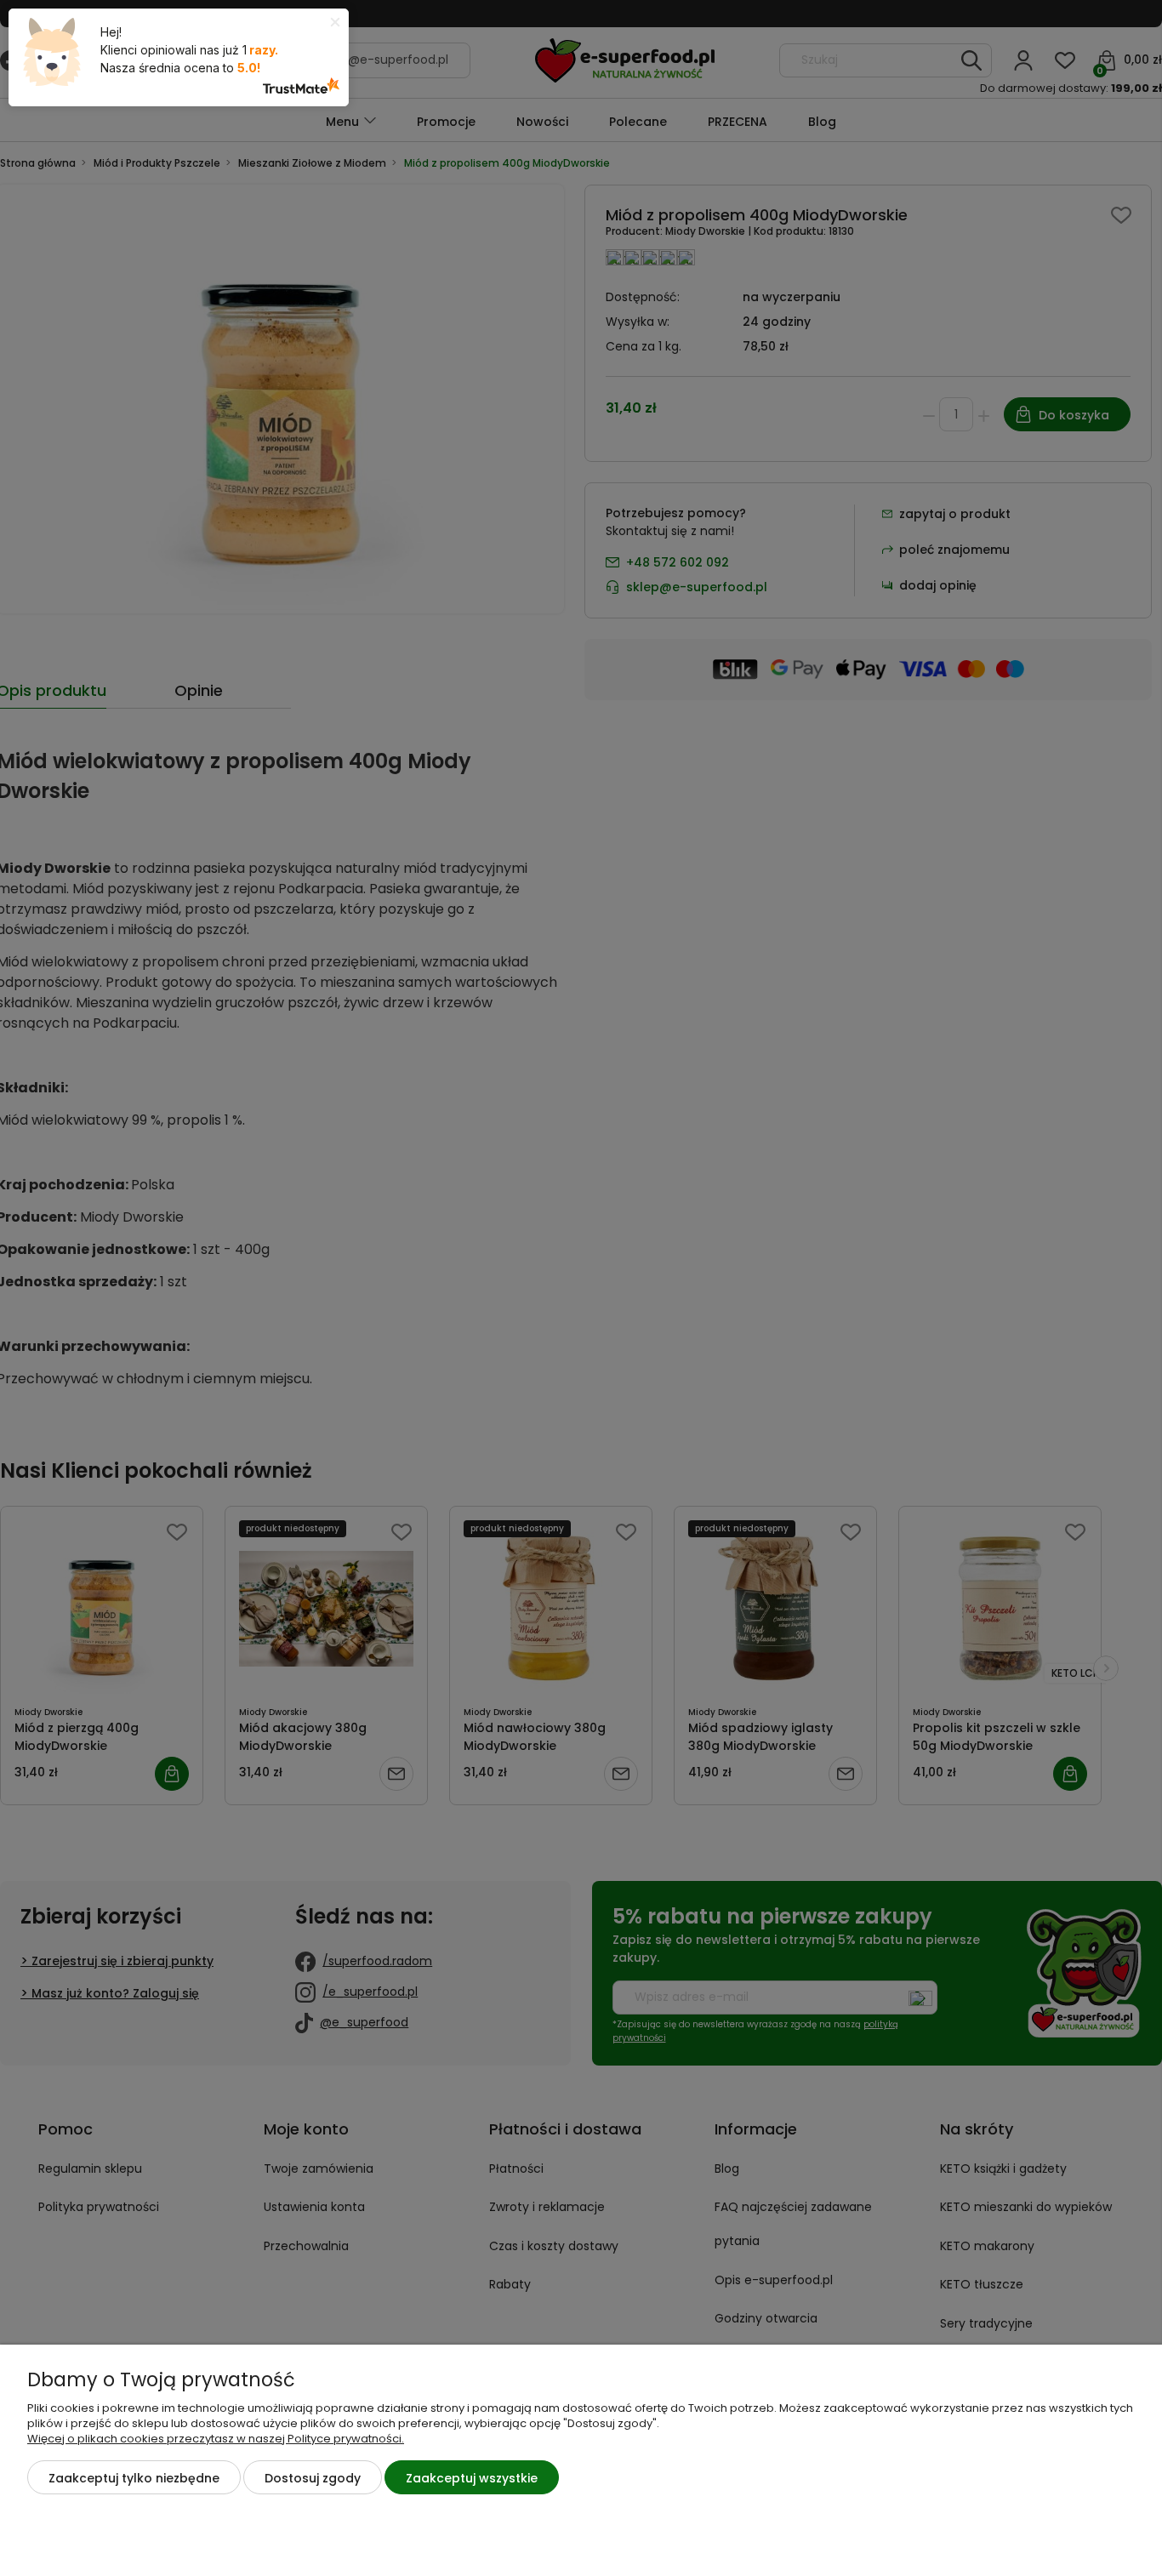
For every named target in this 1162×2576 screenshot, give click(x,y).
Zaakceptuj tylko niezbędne (134, 2478)
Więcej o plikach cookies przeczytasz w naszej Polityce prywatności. (216, 2439)
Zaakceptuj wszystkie (472, 2478)
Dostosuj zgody (313, 2478)
